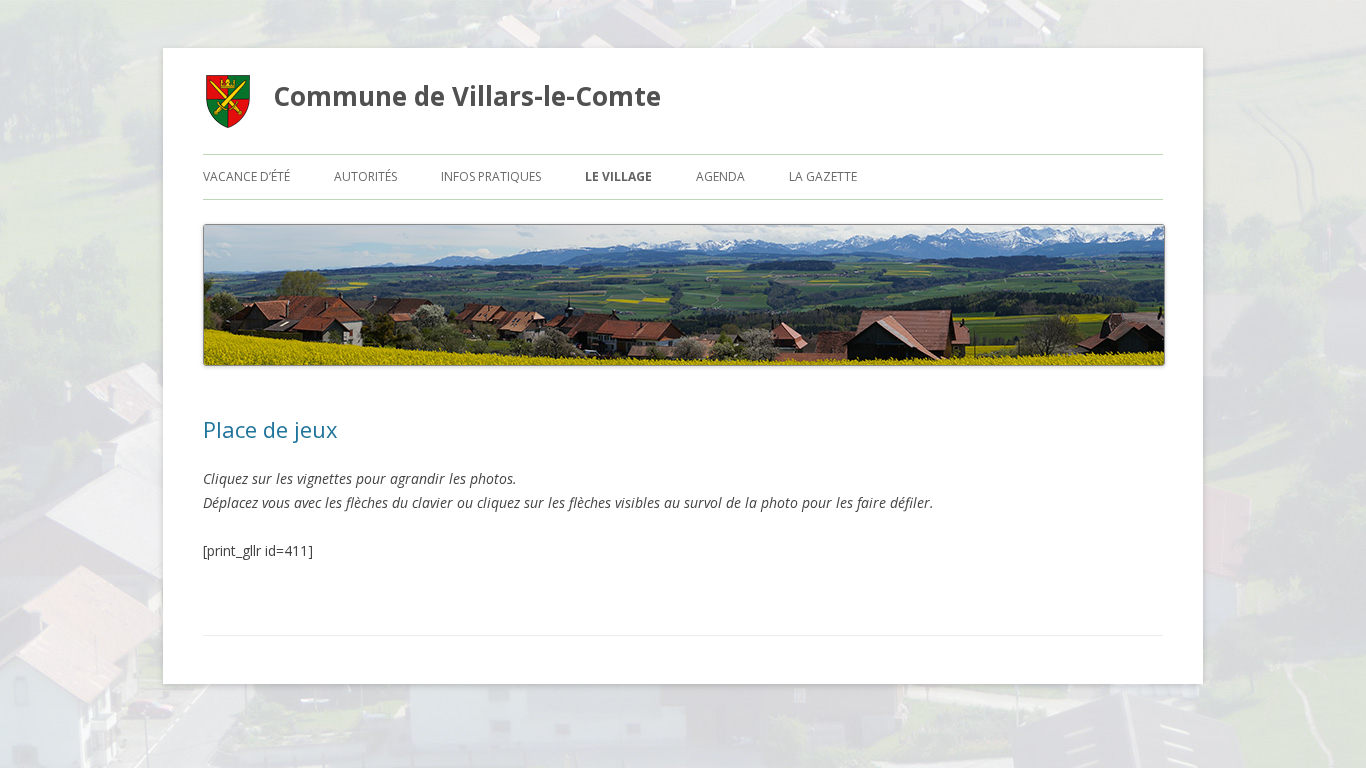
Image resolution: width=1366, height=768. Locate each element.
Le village (618, 176)
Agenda (720, 176)
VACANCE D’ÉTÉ (246, 176)
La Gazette (823, 176)
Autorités (365, 176)
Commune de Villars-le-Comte (467, 96)
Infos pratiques (491, 176)
